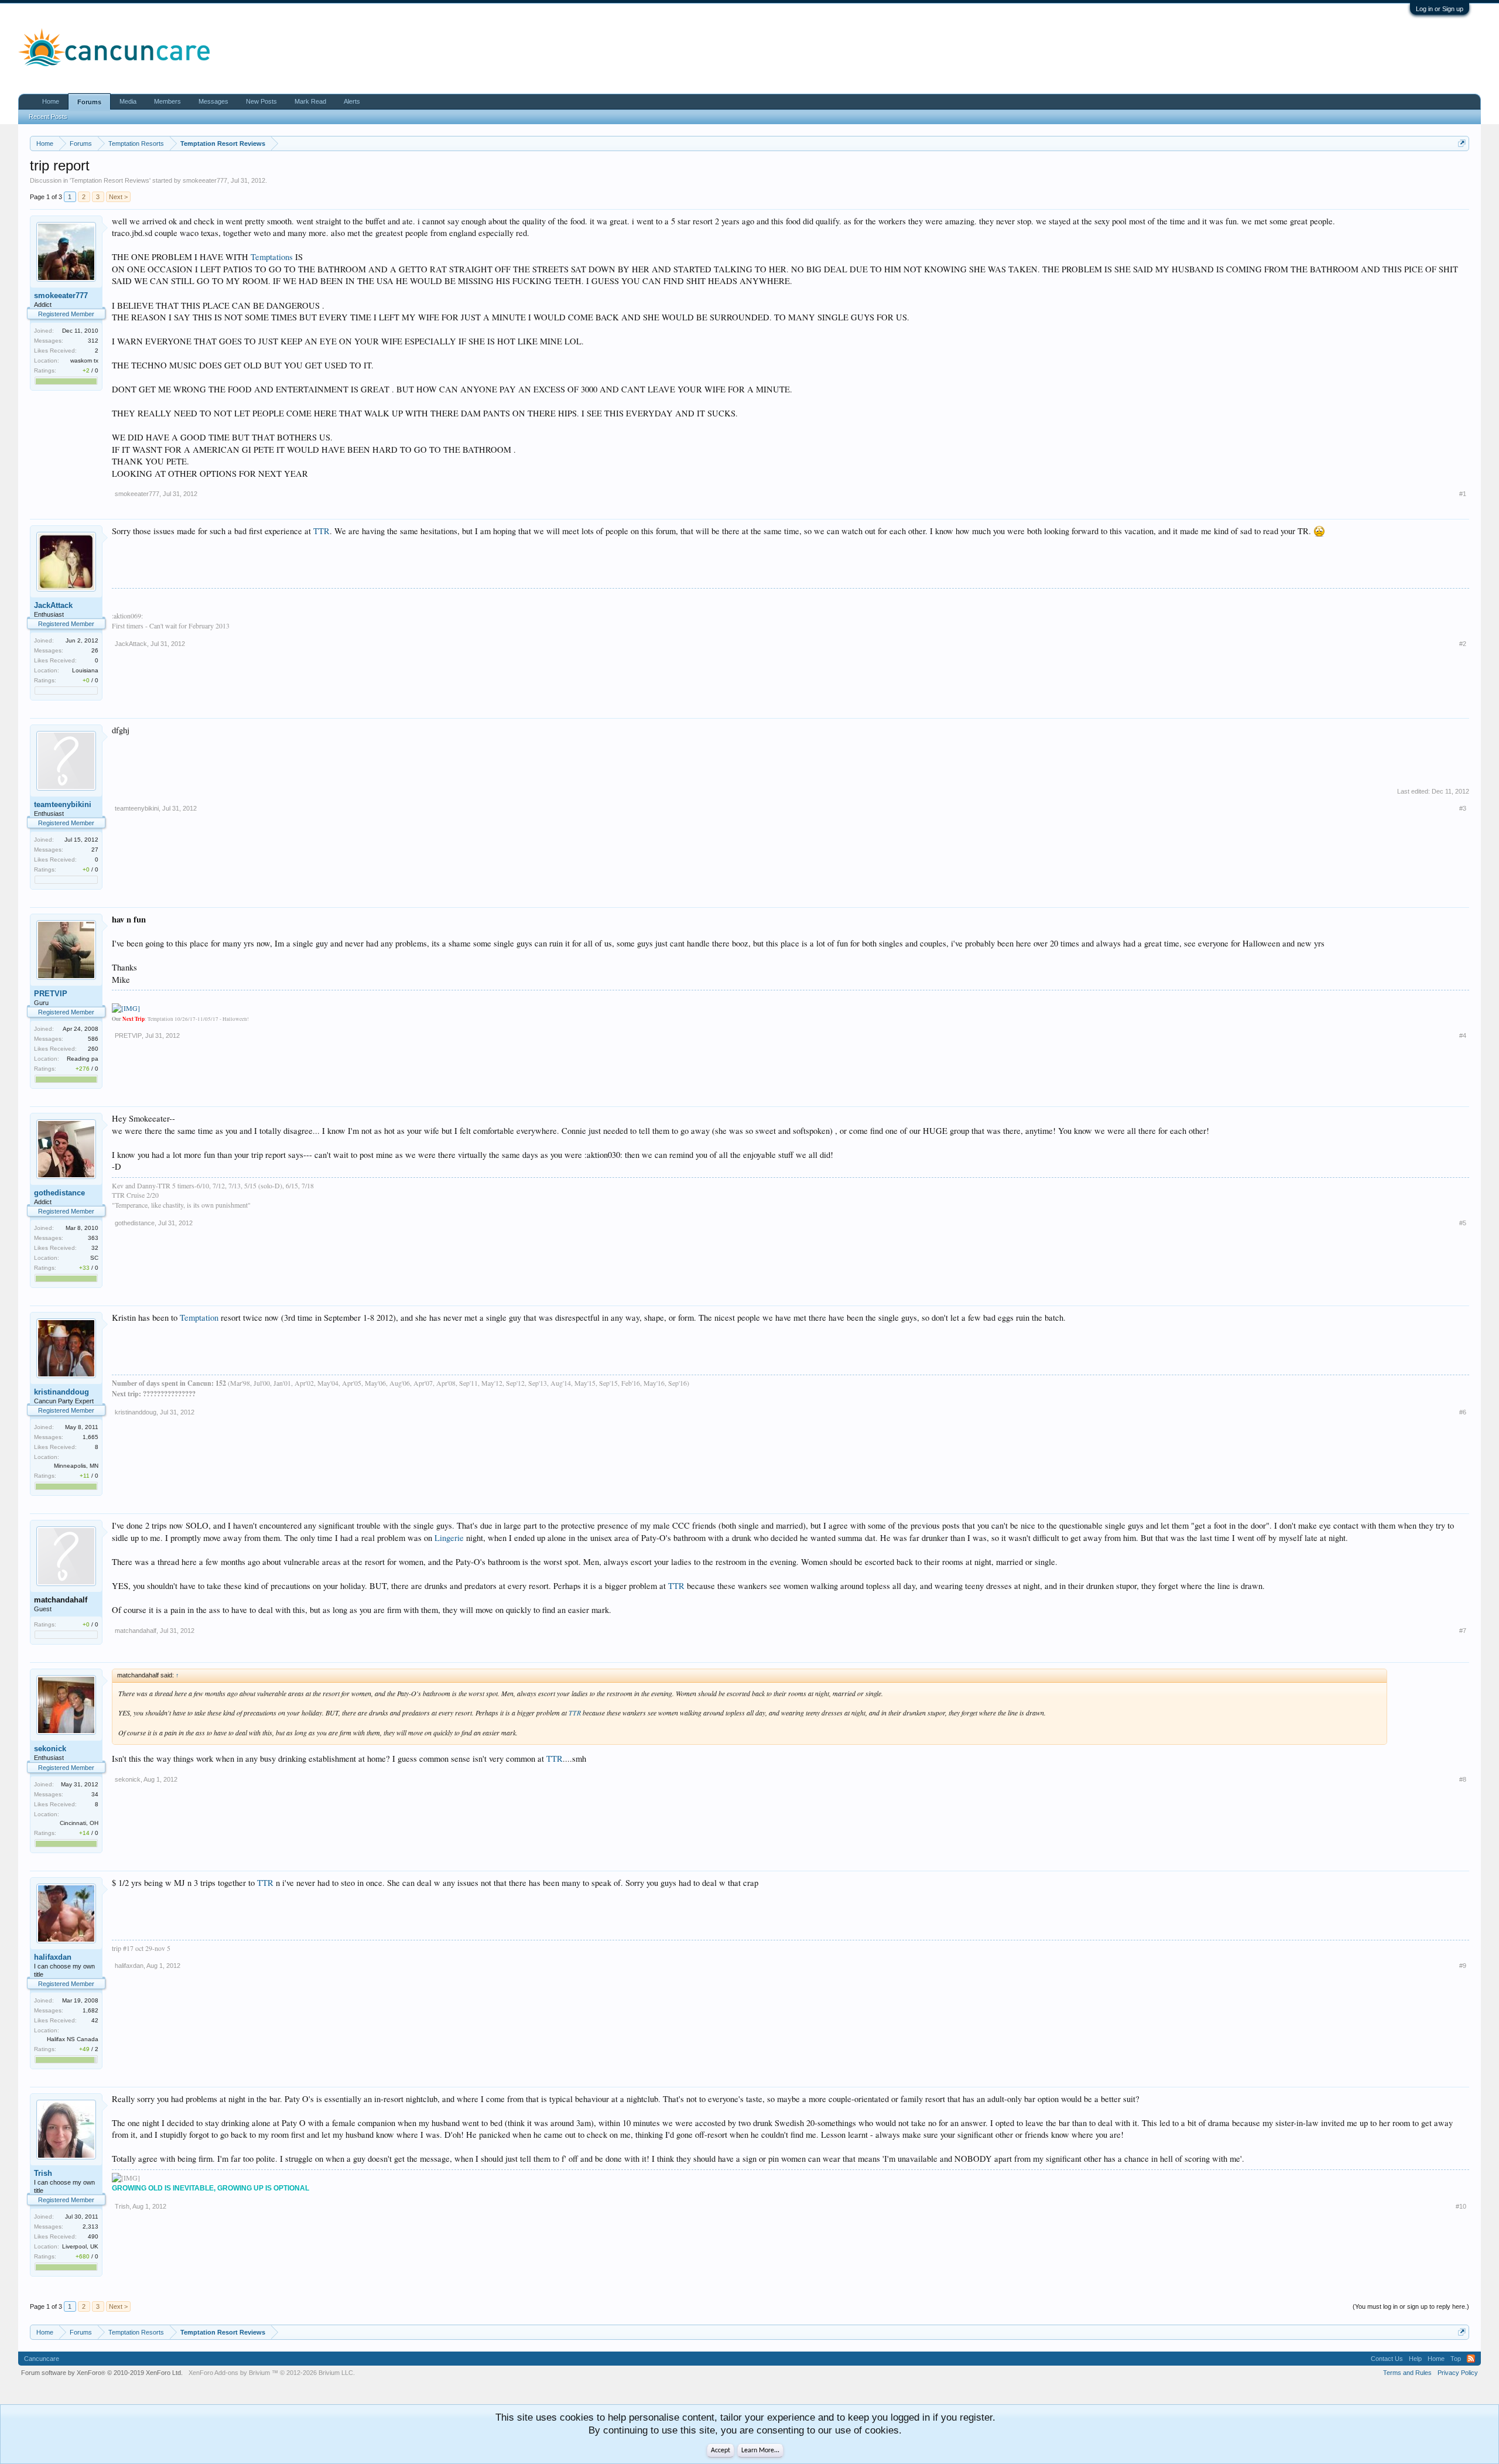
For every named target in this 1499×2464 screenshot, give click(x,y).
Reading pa (83, 1059)
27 (95, 850)
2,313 (90, 2227)
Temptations (272, 257)
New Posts (261, 101)
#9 (1463, 1966)
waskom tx (84, 360)
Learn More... (760, 2451)
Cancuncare (42, 2359)
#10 (1461, 2206)
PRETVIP (51, 994)
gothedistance (59, 1193)
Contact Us (1387, 2359)
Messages (213, 101)
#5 (1463, 1223)
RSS (1471, 2359)
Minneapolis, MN (76, 1466)
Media (128, 101)
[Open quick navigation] (1462, 143)
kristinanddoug (61, 1392)
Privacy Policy (1458, 2373)
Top (1456, 2359)
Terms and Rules (1407, 2373)
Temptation (199, 1318)
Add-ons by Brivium (272, 2373)
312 (93, 341)
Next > (118, 197)
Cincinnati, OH (79, 1823)
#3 (1463, 808)
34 (95, 1794)
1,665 (90, 1437)
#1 (1463, 494)
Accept (721, 2451)
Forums (89, 102)
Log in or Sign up (1440, 9)
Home (51, 101)
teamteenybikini (63, 804)
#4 (1463, 1036)
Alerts (352, 101)
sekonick (50, 1749)
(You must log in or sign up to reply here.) (1411, 2306)
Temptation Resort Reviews (110, 180)
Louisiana (85, 670)
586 (93, 1039)
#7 (1463, 1631)
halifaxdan (53, 1957)
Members (167, 101)
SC (94, 1258)
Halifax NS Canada (73, 2039)
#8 (1463, 1779)
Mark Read (310, 101)
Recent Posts (48, 117)
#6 (1463, 1412)
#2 (1463, 644)
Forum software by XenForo (102, 2373)
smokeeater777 (205, 180)
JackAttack (53, 605)
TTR (321, 531)
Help (1415, 2359)
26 (95, 650)
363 (93, 1238)
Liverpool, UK (80, 2246)
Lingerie (449, 1538)
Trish (43, 2173)
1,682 (90, 2010)
